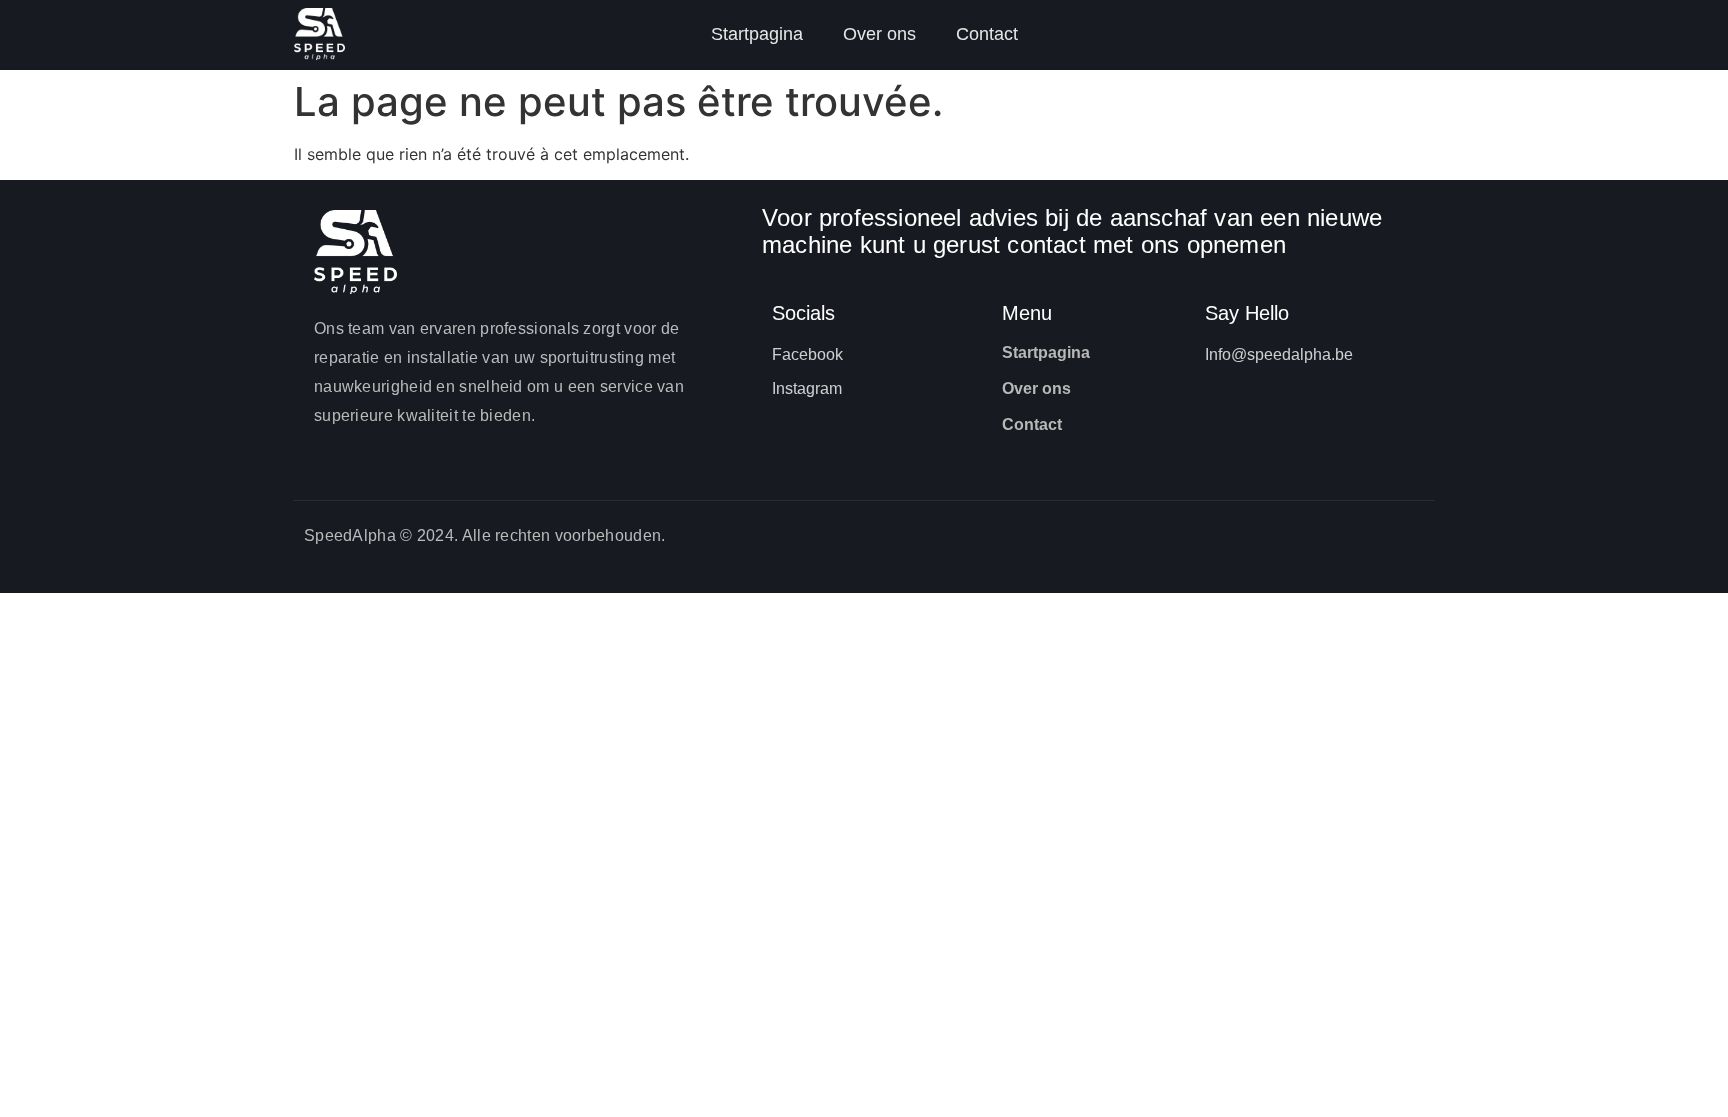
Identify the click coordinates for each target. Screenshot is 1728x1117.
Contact (987, 34)
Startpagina (757, 34)
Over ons (879, 34)
